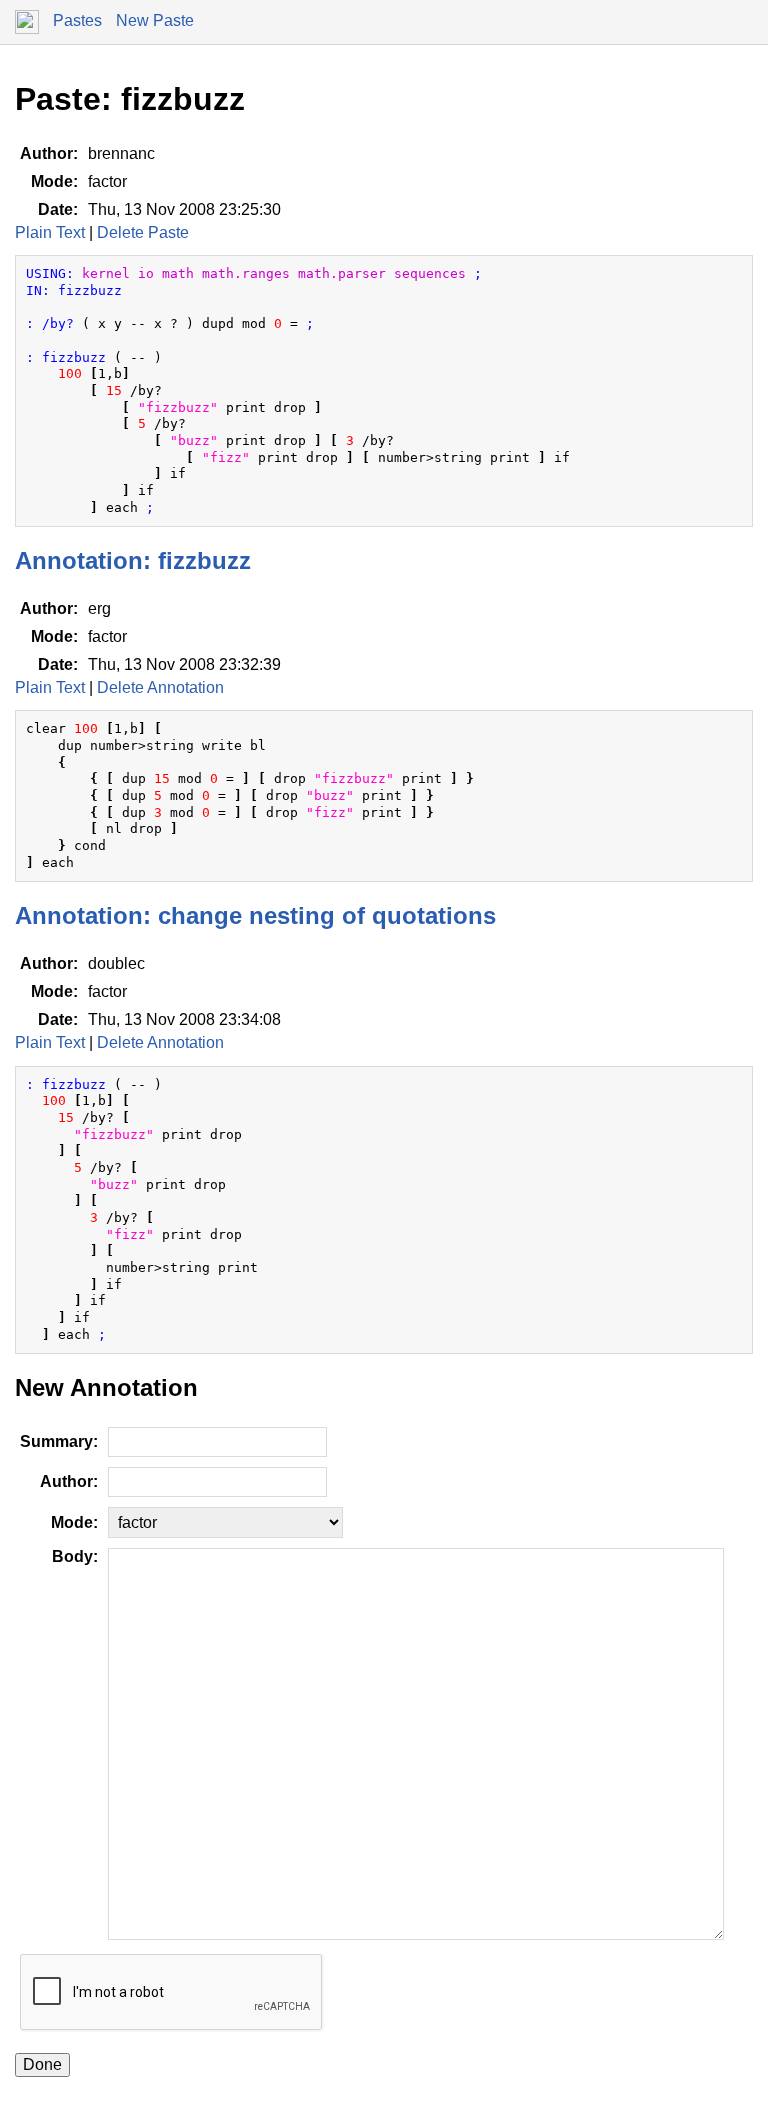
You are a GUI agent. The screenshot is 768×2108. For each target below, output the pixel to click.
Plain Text (50, 232)
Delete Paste (143, 232)
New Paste (155, 20)
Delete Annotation (160, 687)
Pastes (77, 20)
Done (42, 2064)
